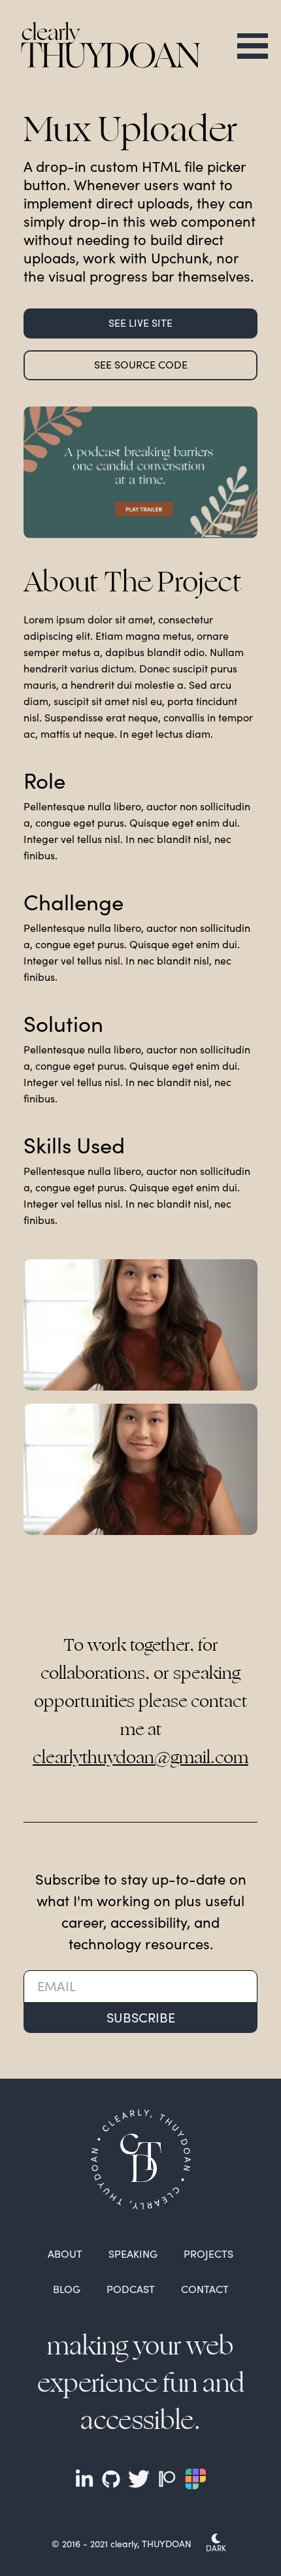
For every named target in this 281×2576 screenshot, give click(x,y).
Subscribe (141, 2017)
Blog (67, 2289)
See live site (140, 322)
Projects (208, 2254)
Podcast (131, 2289)
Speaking (133, 2254)
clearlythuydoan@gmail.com (140, 1758)
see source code (141, 364)
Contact (205, 2289)
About (65, 2254)
